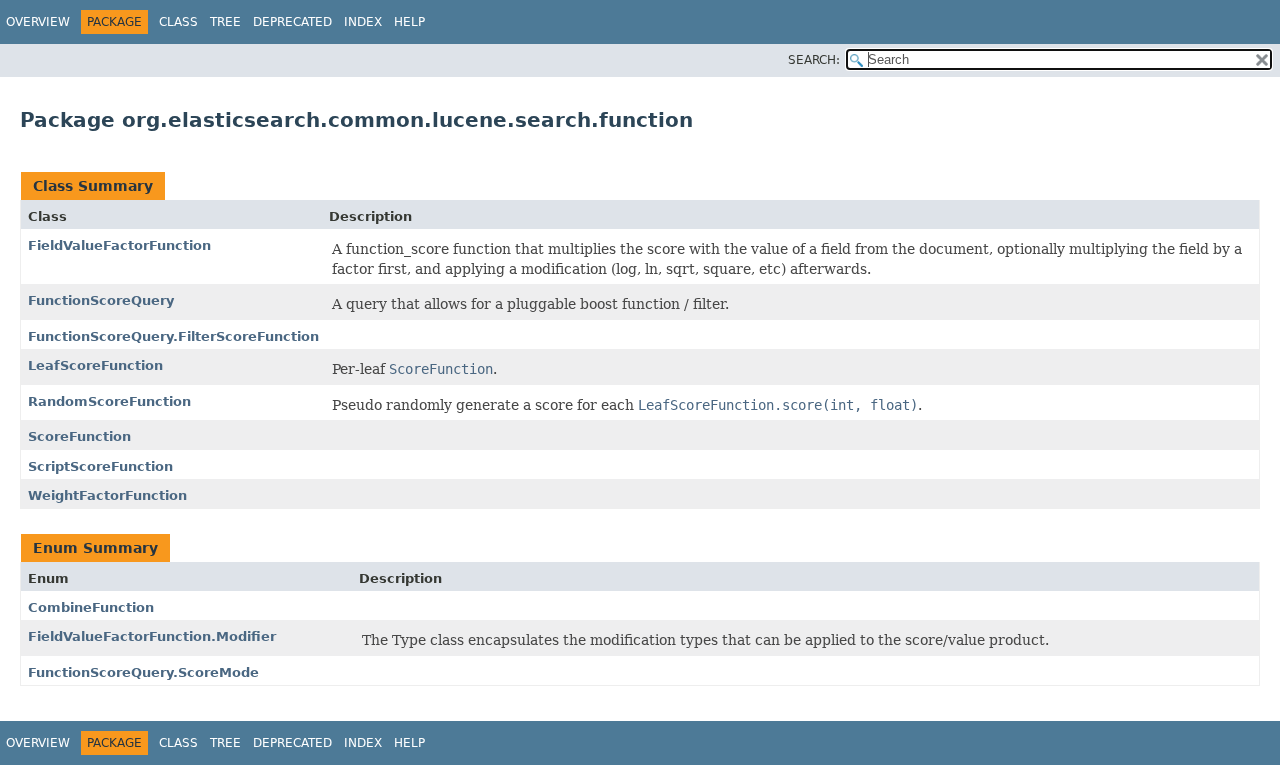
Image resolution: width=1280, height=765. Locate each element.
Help (409, 22)
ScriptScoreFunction (100, 466)
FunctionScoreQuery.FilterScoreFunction (173, 336)
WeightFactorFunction (107, 495)
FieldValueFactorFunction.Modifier (152, 636)
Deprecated (292, 22)
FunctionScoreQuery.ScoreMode (143, 672)
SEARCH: (814, 60)
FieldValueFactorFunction (119, 245)
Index (363, 22)
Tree (225, 22)
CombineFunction (91, 607)
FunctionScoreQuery (101, 300)
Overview (38, 22)
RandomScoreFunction (109, 401)
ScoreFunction (79, 436)
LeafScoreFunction (95, 365)
